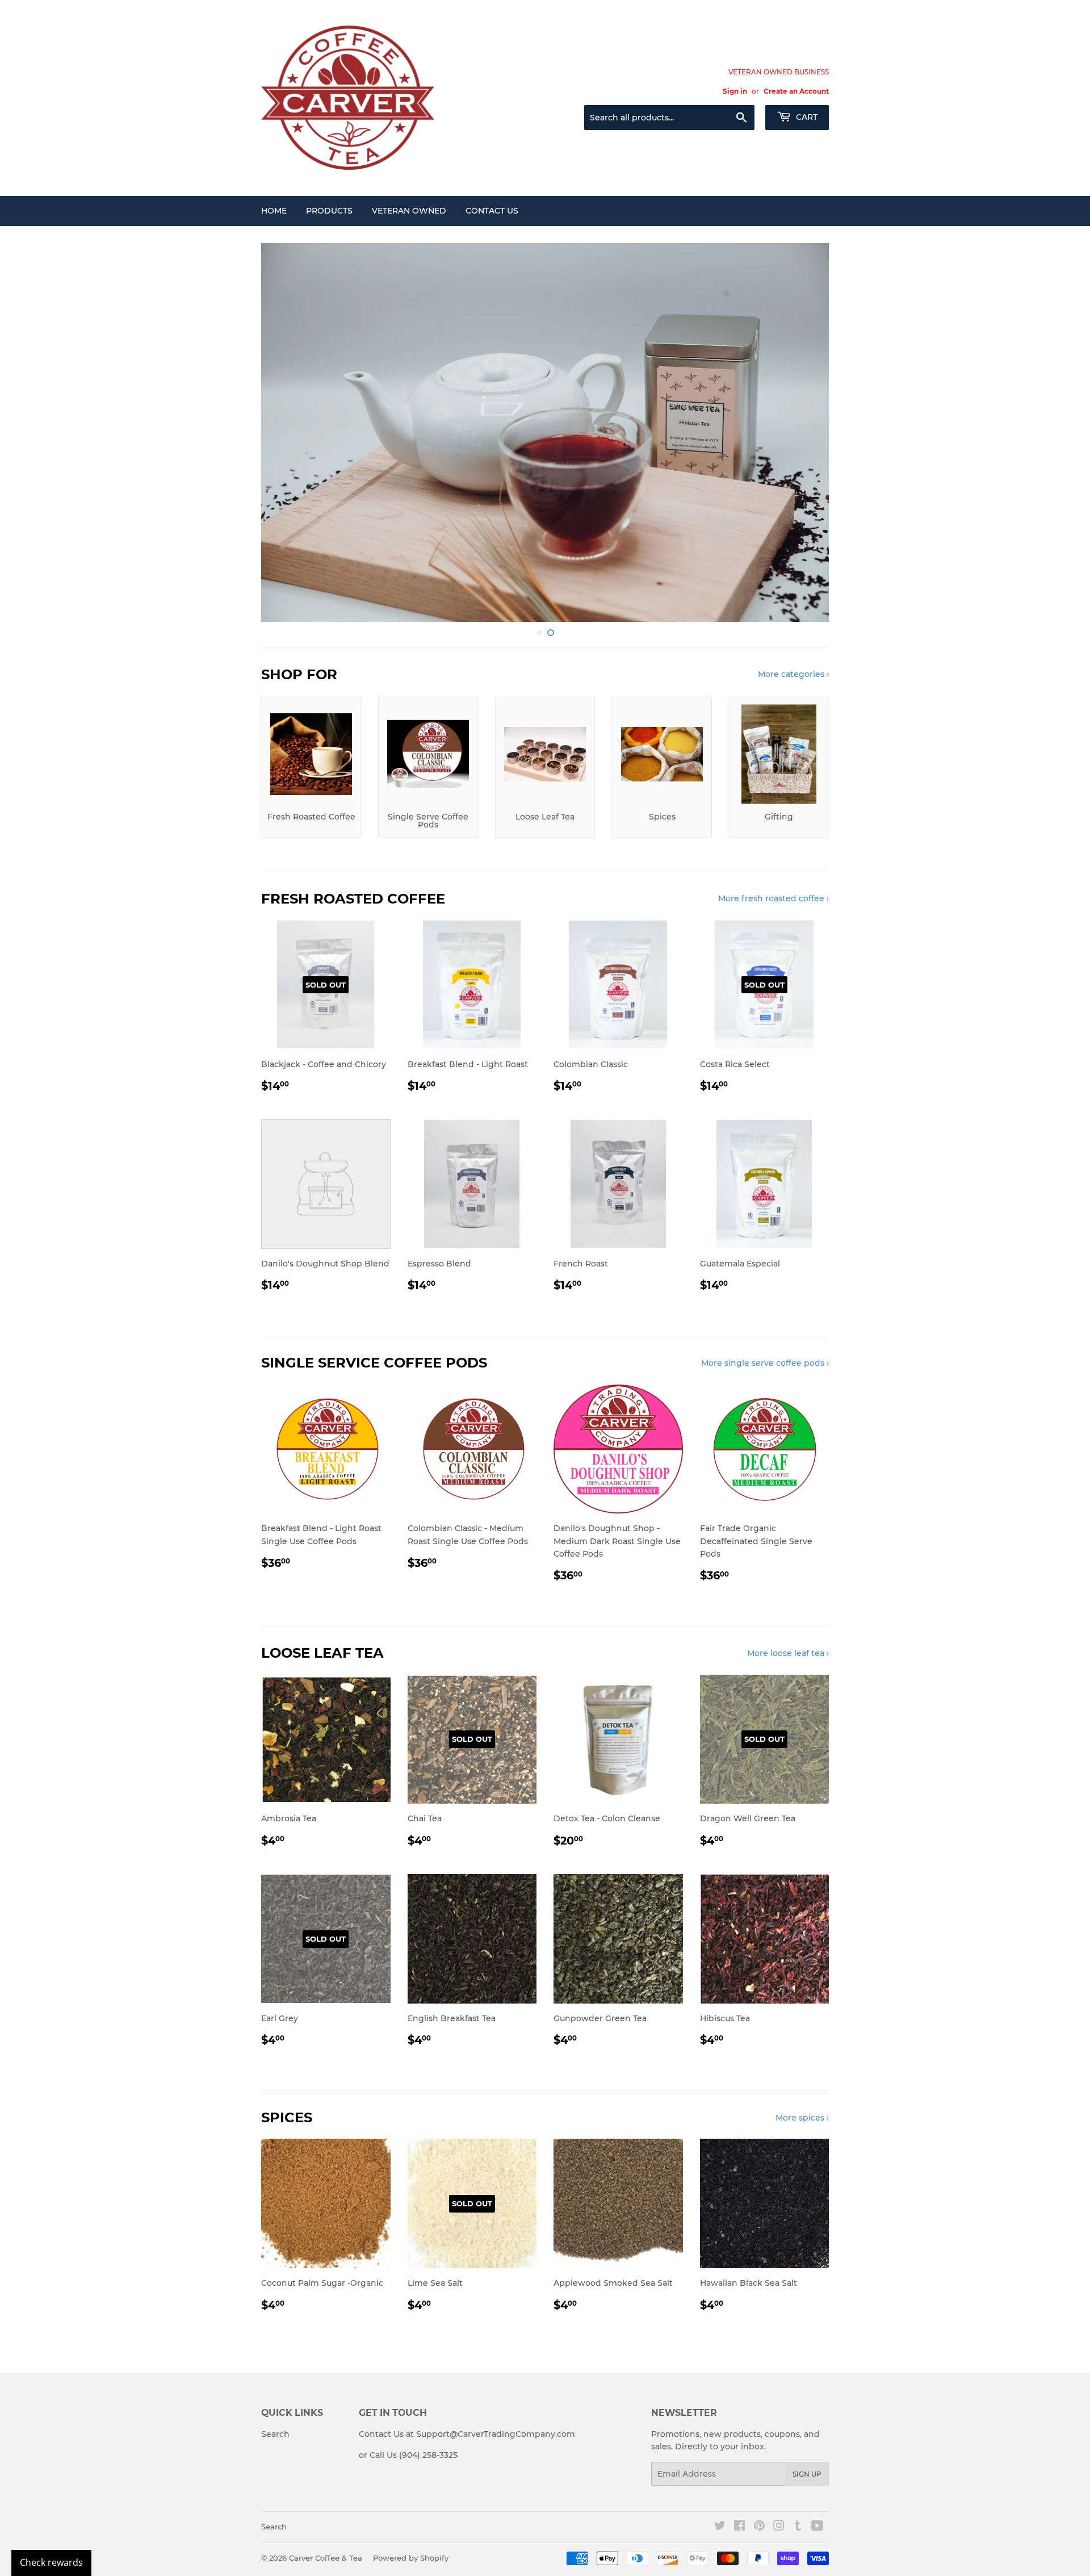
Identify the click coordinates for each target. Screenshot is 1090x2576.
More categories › (793, 674)
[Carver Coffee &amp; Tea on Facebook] (739, 2527)
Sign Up (807, 2474)
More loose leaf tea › (788, 1653)
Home (274, 211)
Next (805, 432)
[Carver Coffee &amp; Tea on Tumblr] (798, 2527)
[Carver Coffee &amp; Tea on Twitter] (720, 2527)
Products (329, 211)
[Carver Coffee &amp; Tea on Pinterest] (759, 2527)
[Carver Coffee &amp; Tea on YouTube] (817, 2527)
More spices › (802, 2118)
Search (275, 2434)
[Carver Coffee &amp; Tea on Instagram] (779, 2527)
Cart (806, 117)
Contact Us (492, 211)
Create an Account (796, 91)
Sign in (735, 91)
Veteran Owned (409, 211)
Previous (285, 432)
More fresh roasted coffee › (774, 898)
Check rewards (51, 2562)
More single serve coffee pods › (765, 1363)
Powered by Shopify (411, 2558)
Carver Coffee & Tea (326, 2558)
